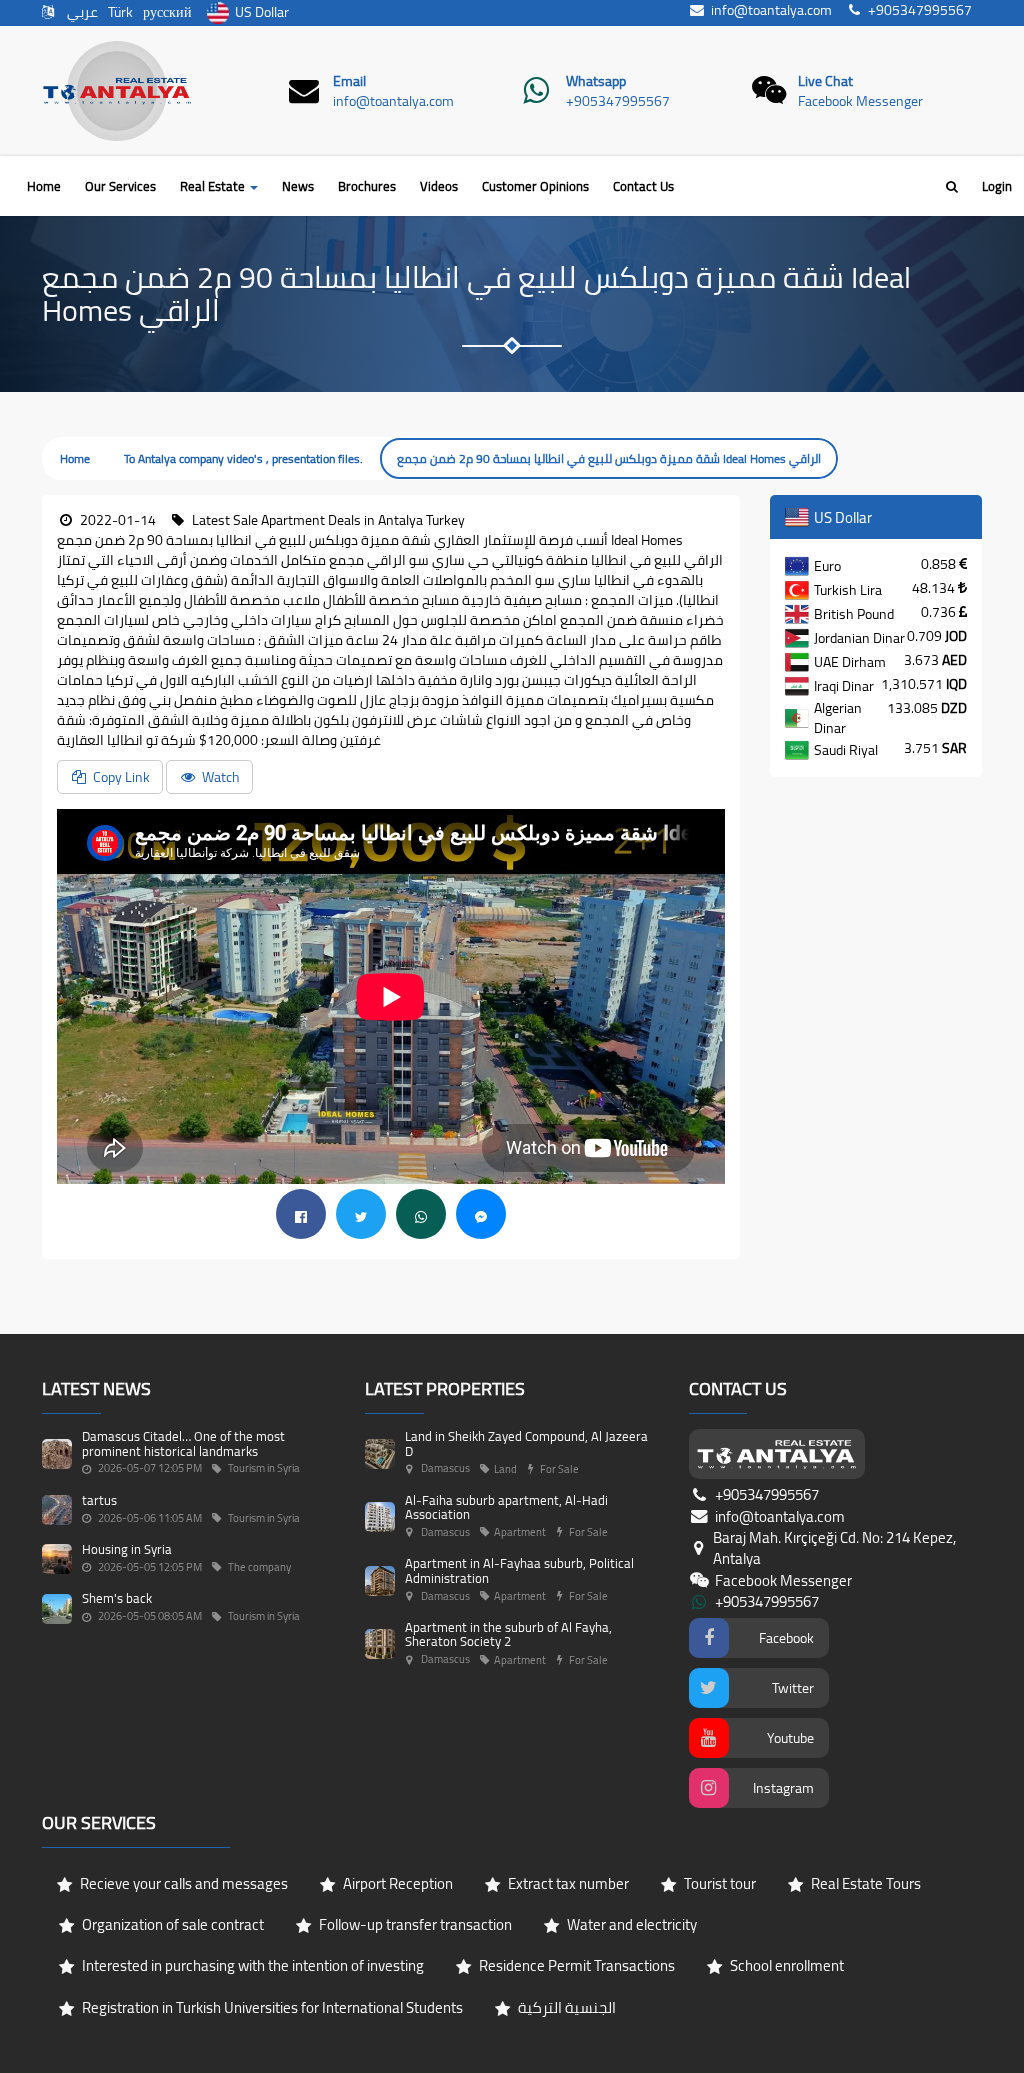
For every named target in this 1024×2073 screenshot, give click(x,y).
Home (44, 186)
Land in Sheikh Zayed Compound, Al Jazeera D (526, 1443)
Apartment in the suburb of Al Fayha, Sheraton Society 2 (508, 1634)
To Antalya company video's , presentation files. (243, 458)
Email (349, 81)
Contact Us (643, 186)
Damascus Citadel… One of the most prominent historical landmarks (183, 1443)
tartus (99, 1500)
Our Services (120, 186)
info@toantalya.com (393, 101)
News (298, 186)
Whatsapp (596, 81)
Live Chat (825, 81)
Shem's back (117, 1598)
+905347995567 (618, 101)
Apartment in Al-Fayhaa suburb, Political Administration (519, 1570)
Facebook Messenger (860, 101)
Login (997, 186)
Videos (439, 186)
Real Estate (214, 186)
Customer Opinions (535, 186)
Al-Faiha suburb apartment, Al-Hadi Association (506, 1507)
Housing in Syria (127, 1549)
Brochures (367, 186)
